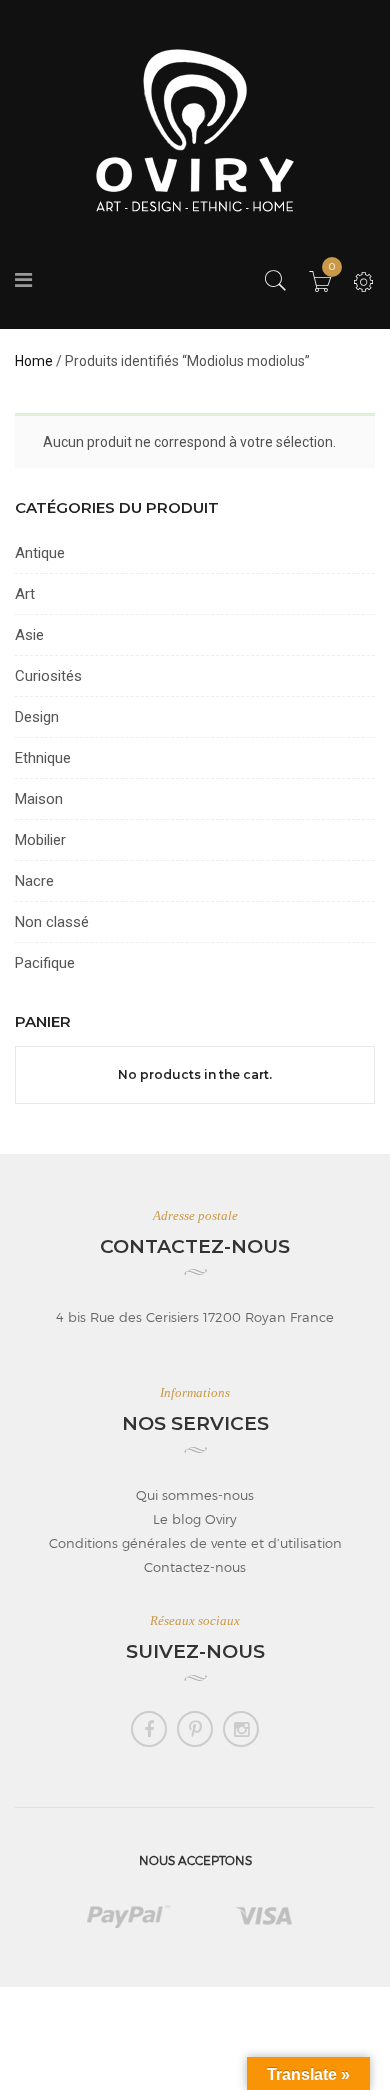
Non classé (52, 922)
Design (37, 717)
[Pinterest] (195, 1729)
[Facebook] (149, 1729)
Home (34, 361)
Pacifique (45, 963)
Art (25, 594)
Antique (40, 553)
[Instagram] (241, 1729)
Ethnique (43, 758)
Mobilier (40, 840)
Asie (29, 635)
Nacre (34, 881)
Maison (39, 799)
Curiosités (48, 676)
